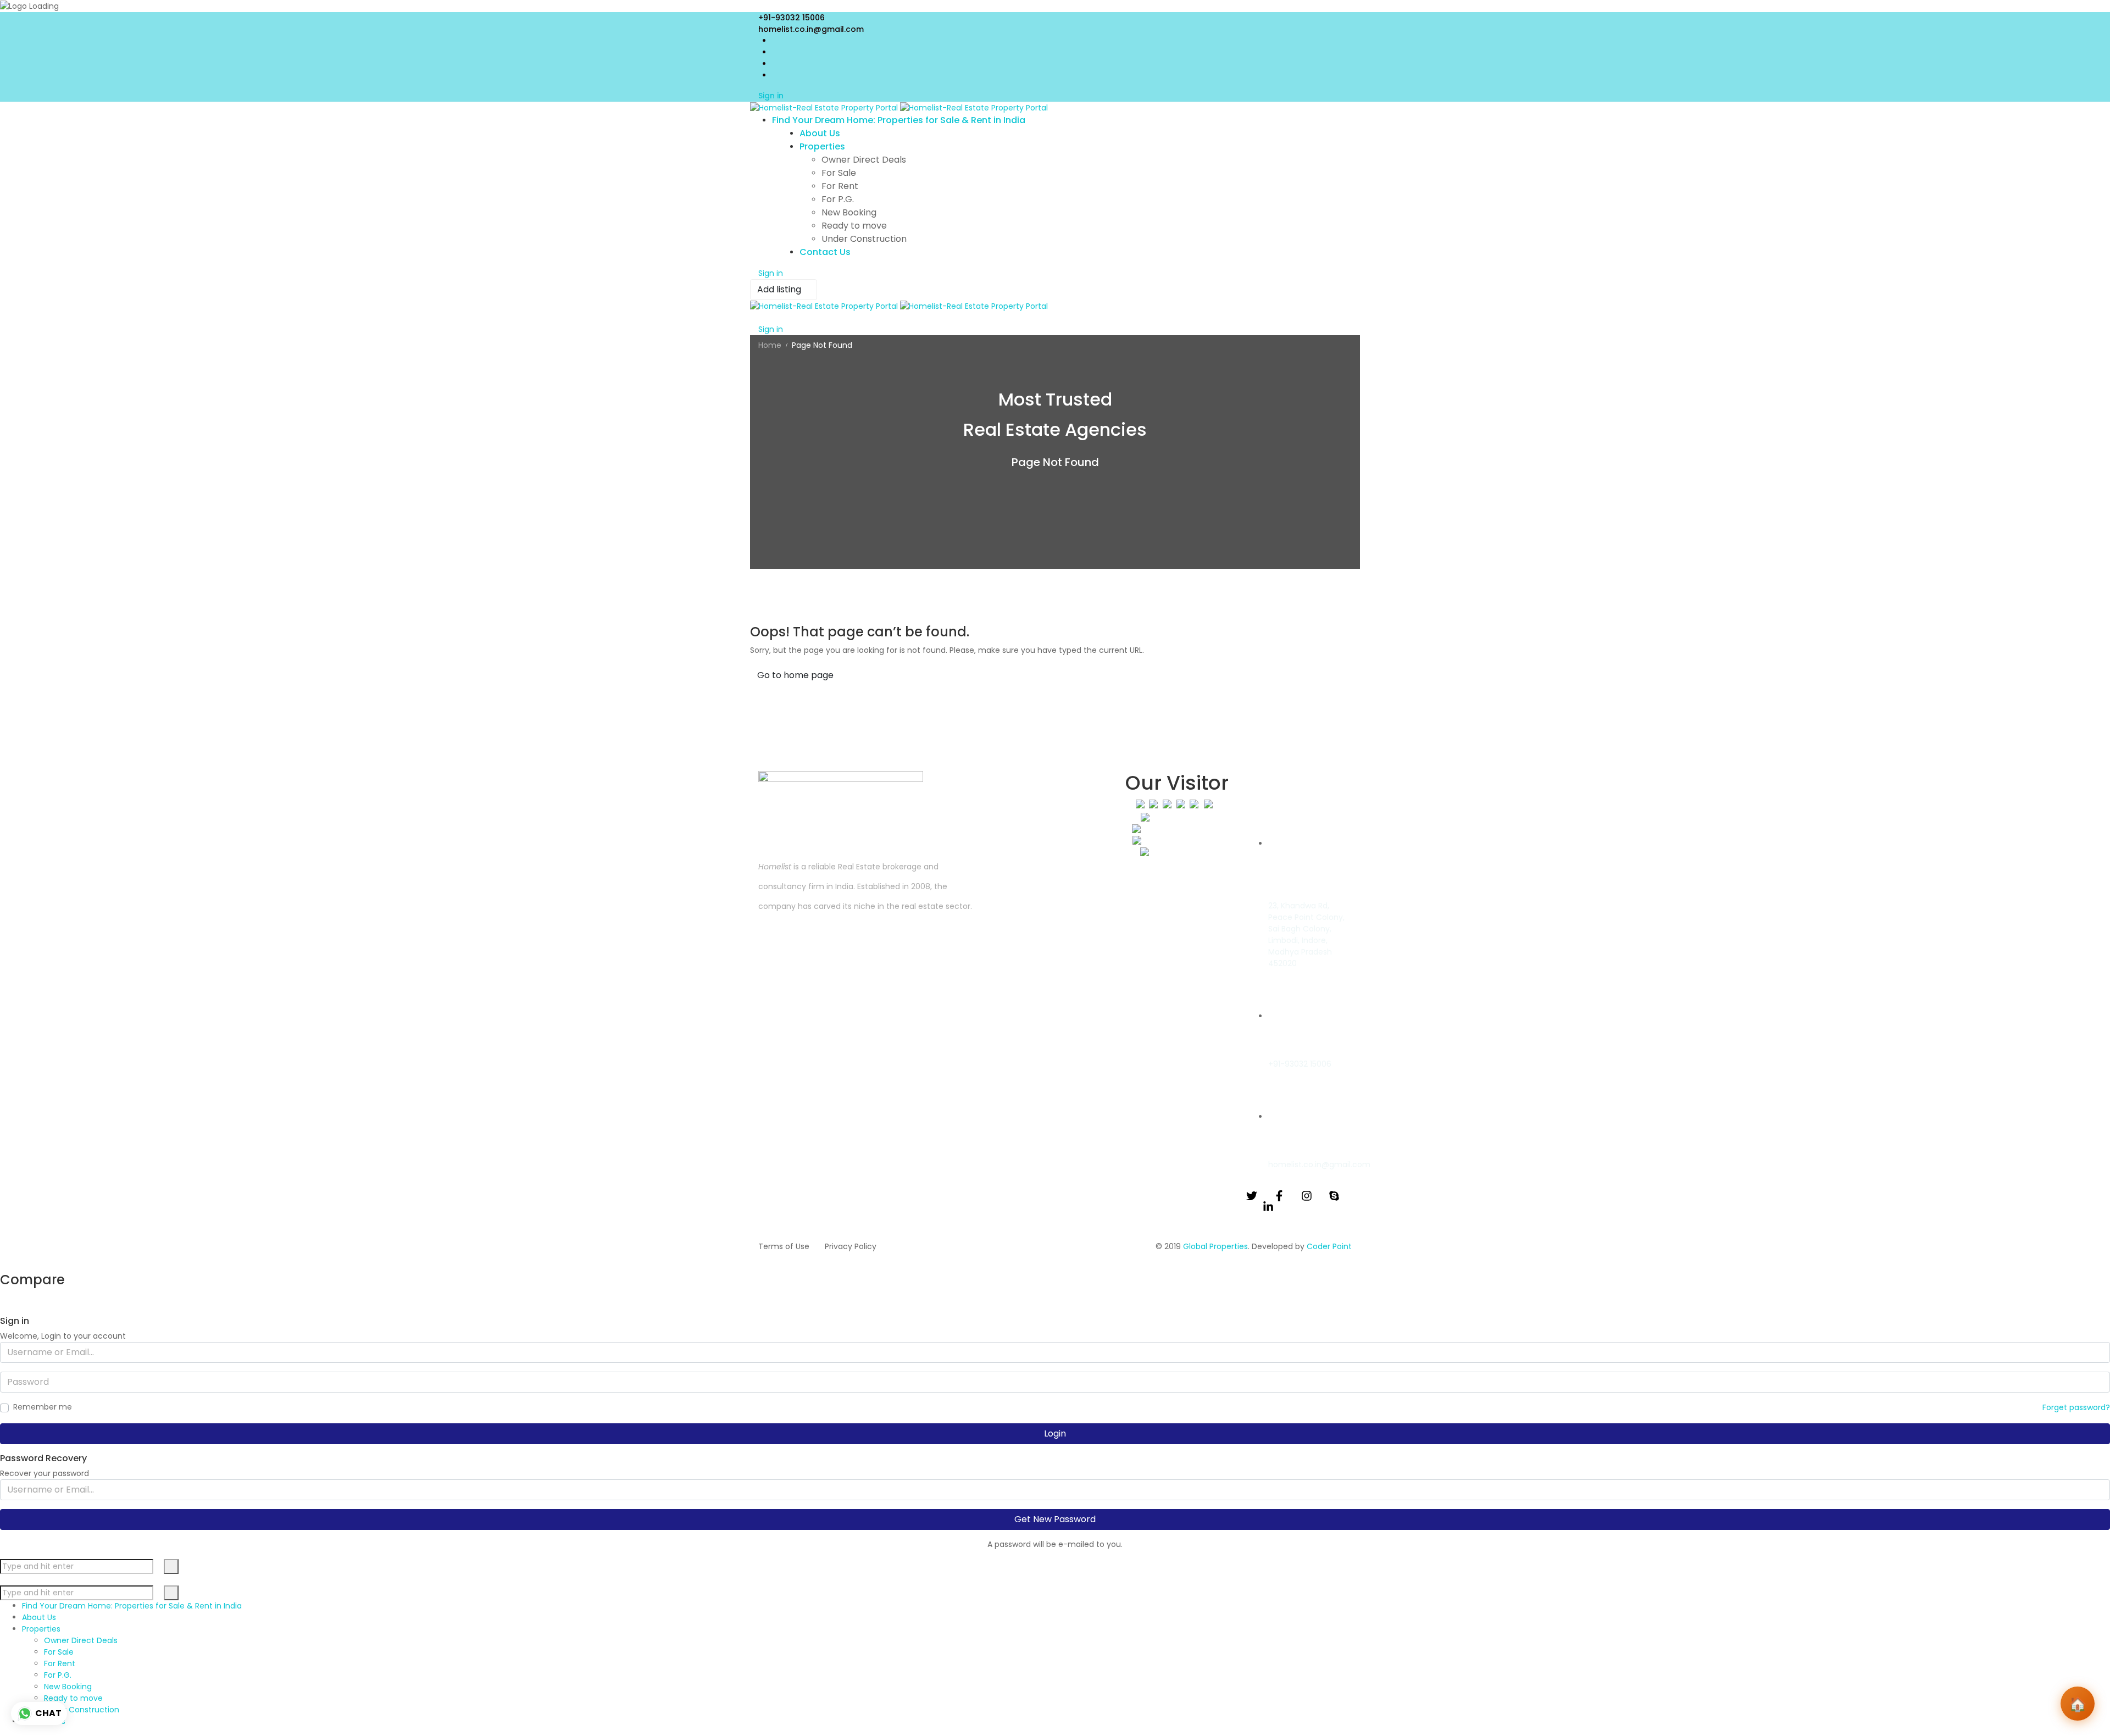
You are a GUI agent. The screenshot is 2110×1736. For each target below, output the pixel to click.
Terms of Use (784, 1246)
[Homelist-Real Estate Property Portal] (899, 108)
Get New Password (1055, 1519)
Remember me (43, 1407)
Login (1055, 1433)
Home (770, 345)
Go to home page (795, 675)
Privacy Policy (851, 1246)
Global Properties (1215, 1246)
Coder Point (1329, 1246)
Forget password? (2076, 1407)
